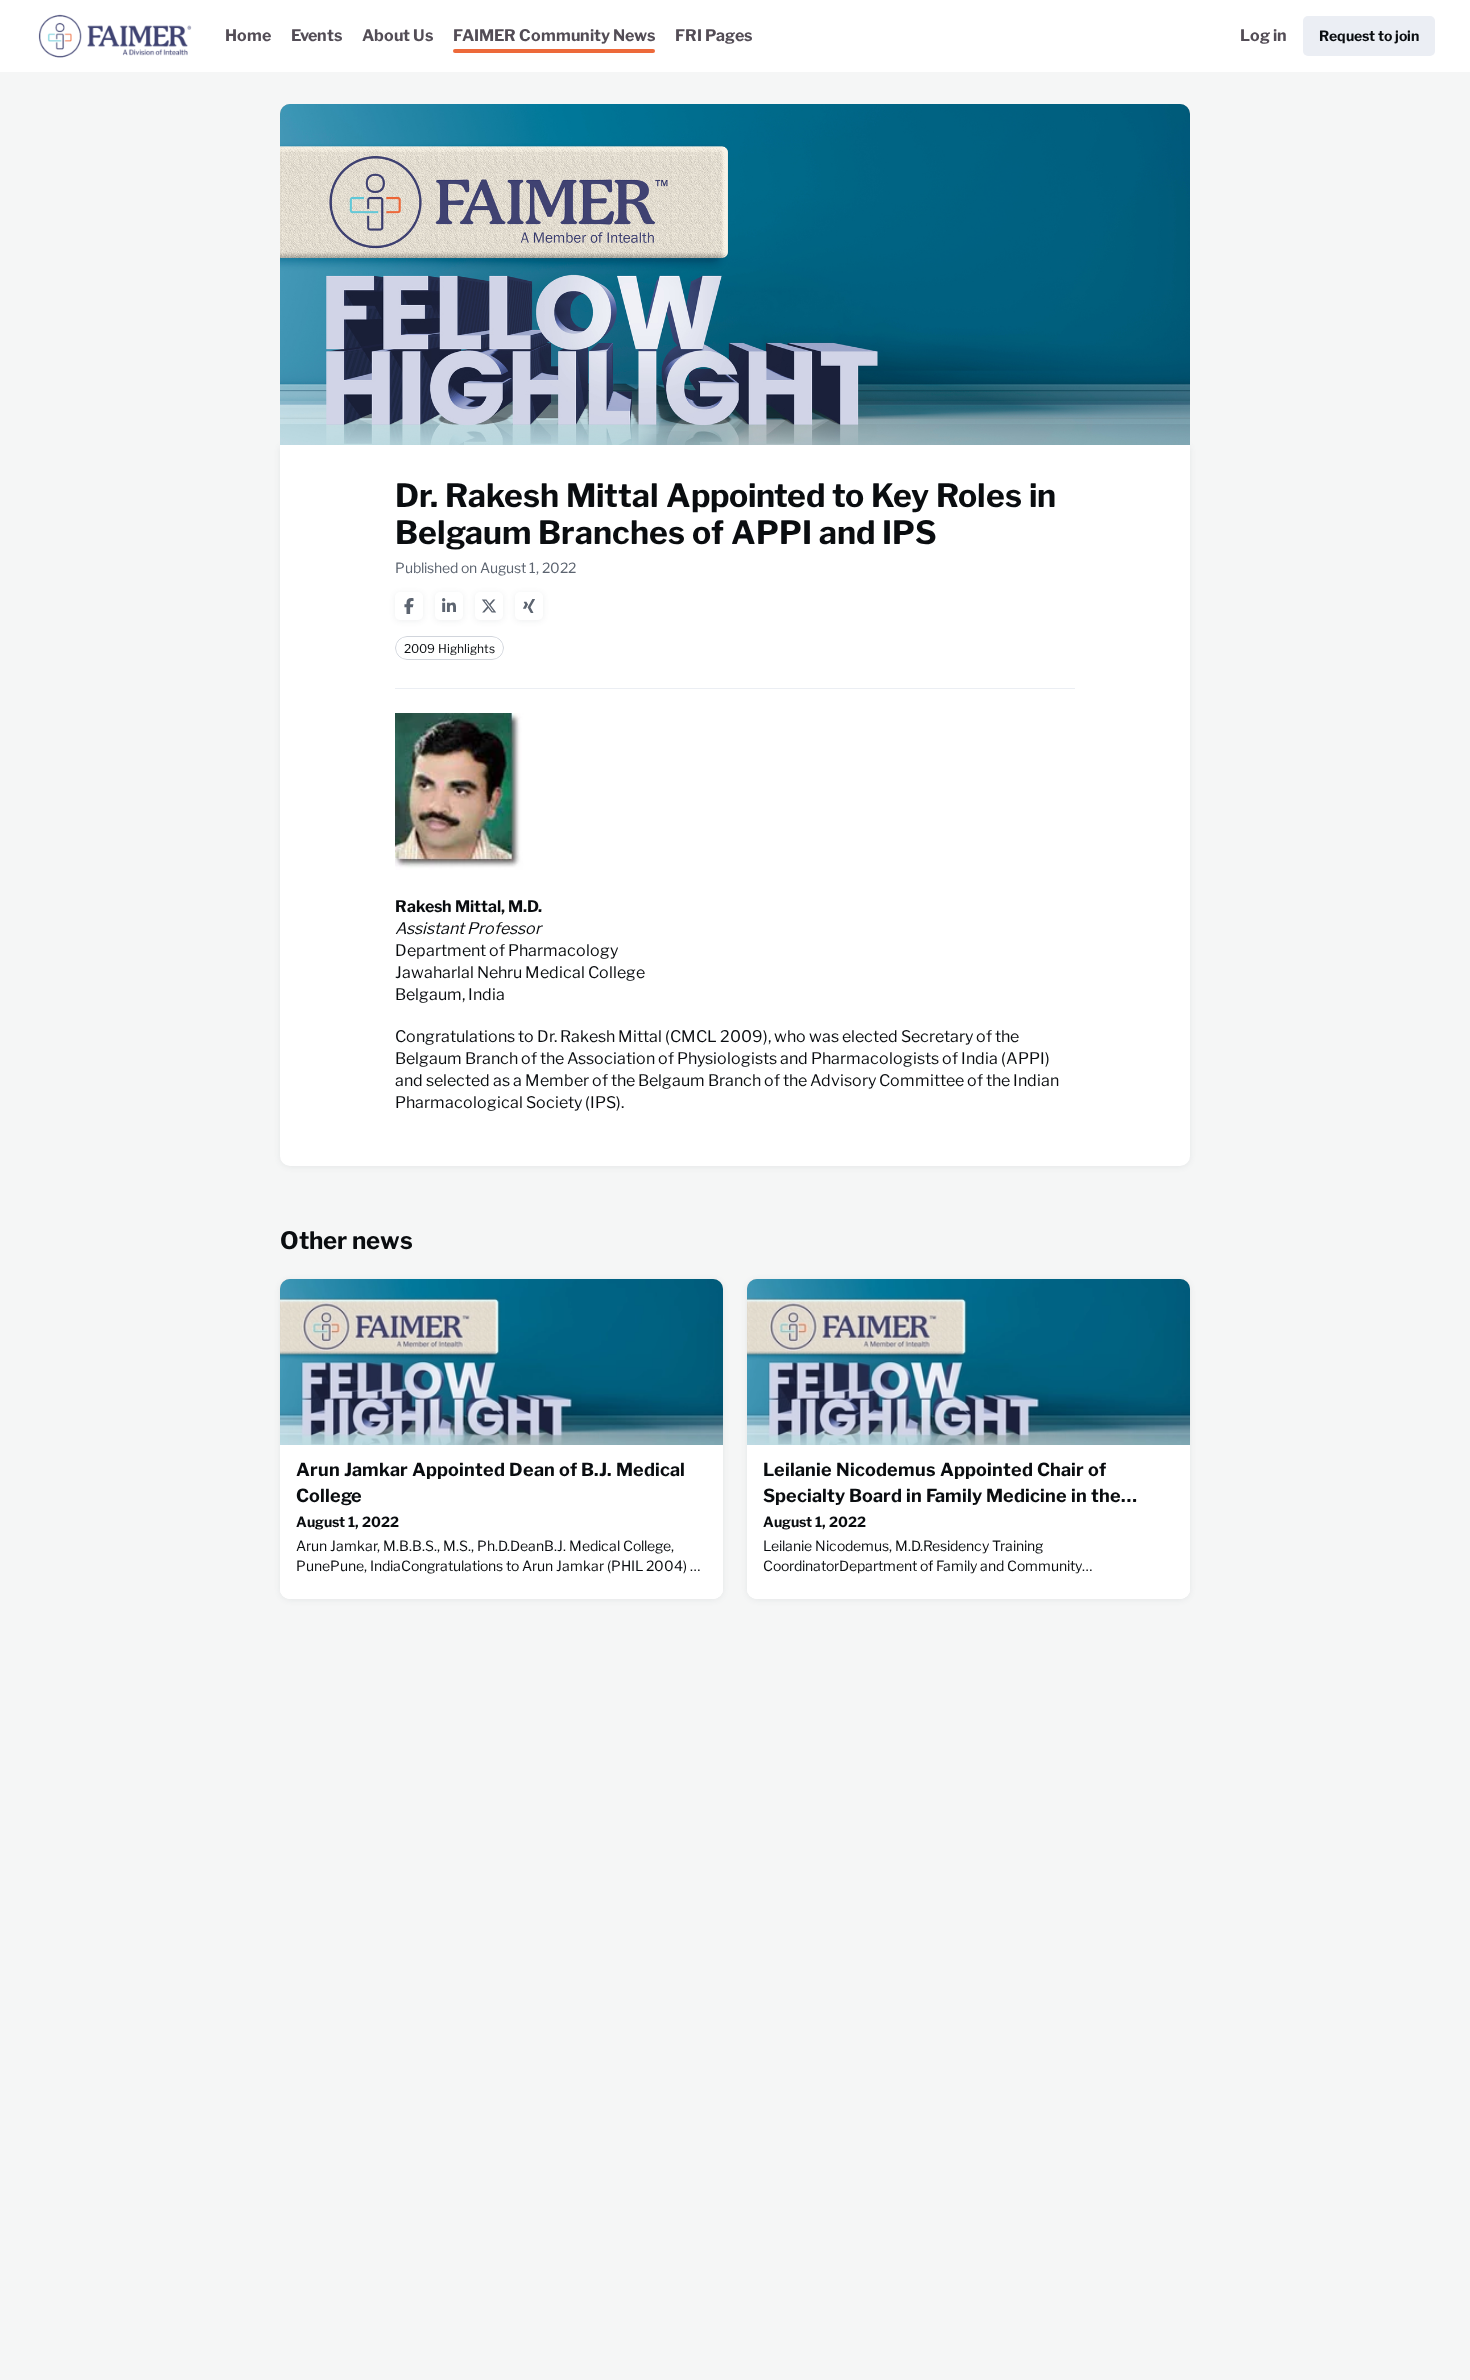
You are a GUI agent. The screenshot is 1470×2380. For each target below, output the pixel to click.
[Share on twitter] (489, 606)
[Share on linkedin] (449, 606)
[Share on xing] (529, 606)
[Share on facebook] (409, 606)
